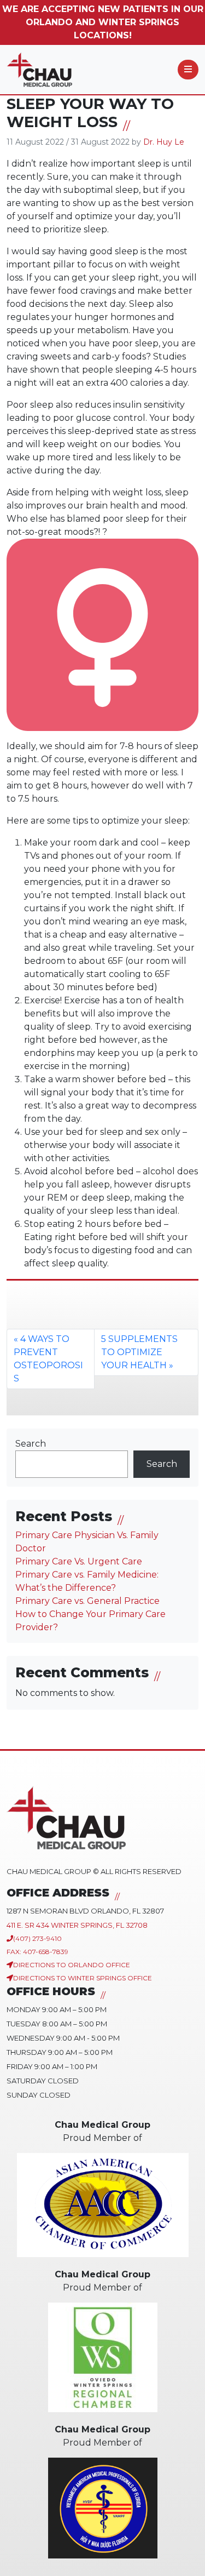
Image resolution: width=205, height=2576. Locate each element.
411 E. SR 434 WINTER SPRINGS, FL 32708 (77, 1925)
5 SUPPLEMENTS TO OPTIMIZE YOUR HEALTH (139, 1352)
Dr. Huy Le (164, 142)
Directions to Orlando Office (72, 1965)
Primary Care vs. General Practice (87, 1601)
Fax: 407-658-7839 (37, 1952)
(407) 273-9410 (37, 1938)
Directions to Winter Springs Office (83, 1978)
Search (31, 1444)
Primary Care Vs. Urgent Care (79, 1561)
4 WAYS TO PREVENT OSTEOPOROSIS (48, 1359)
